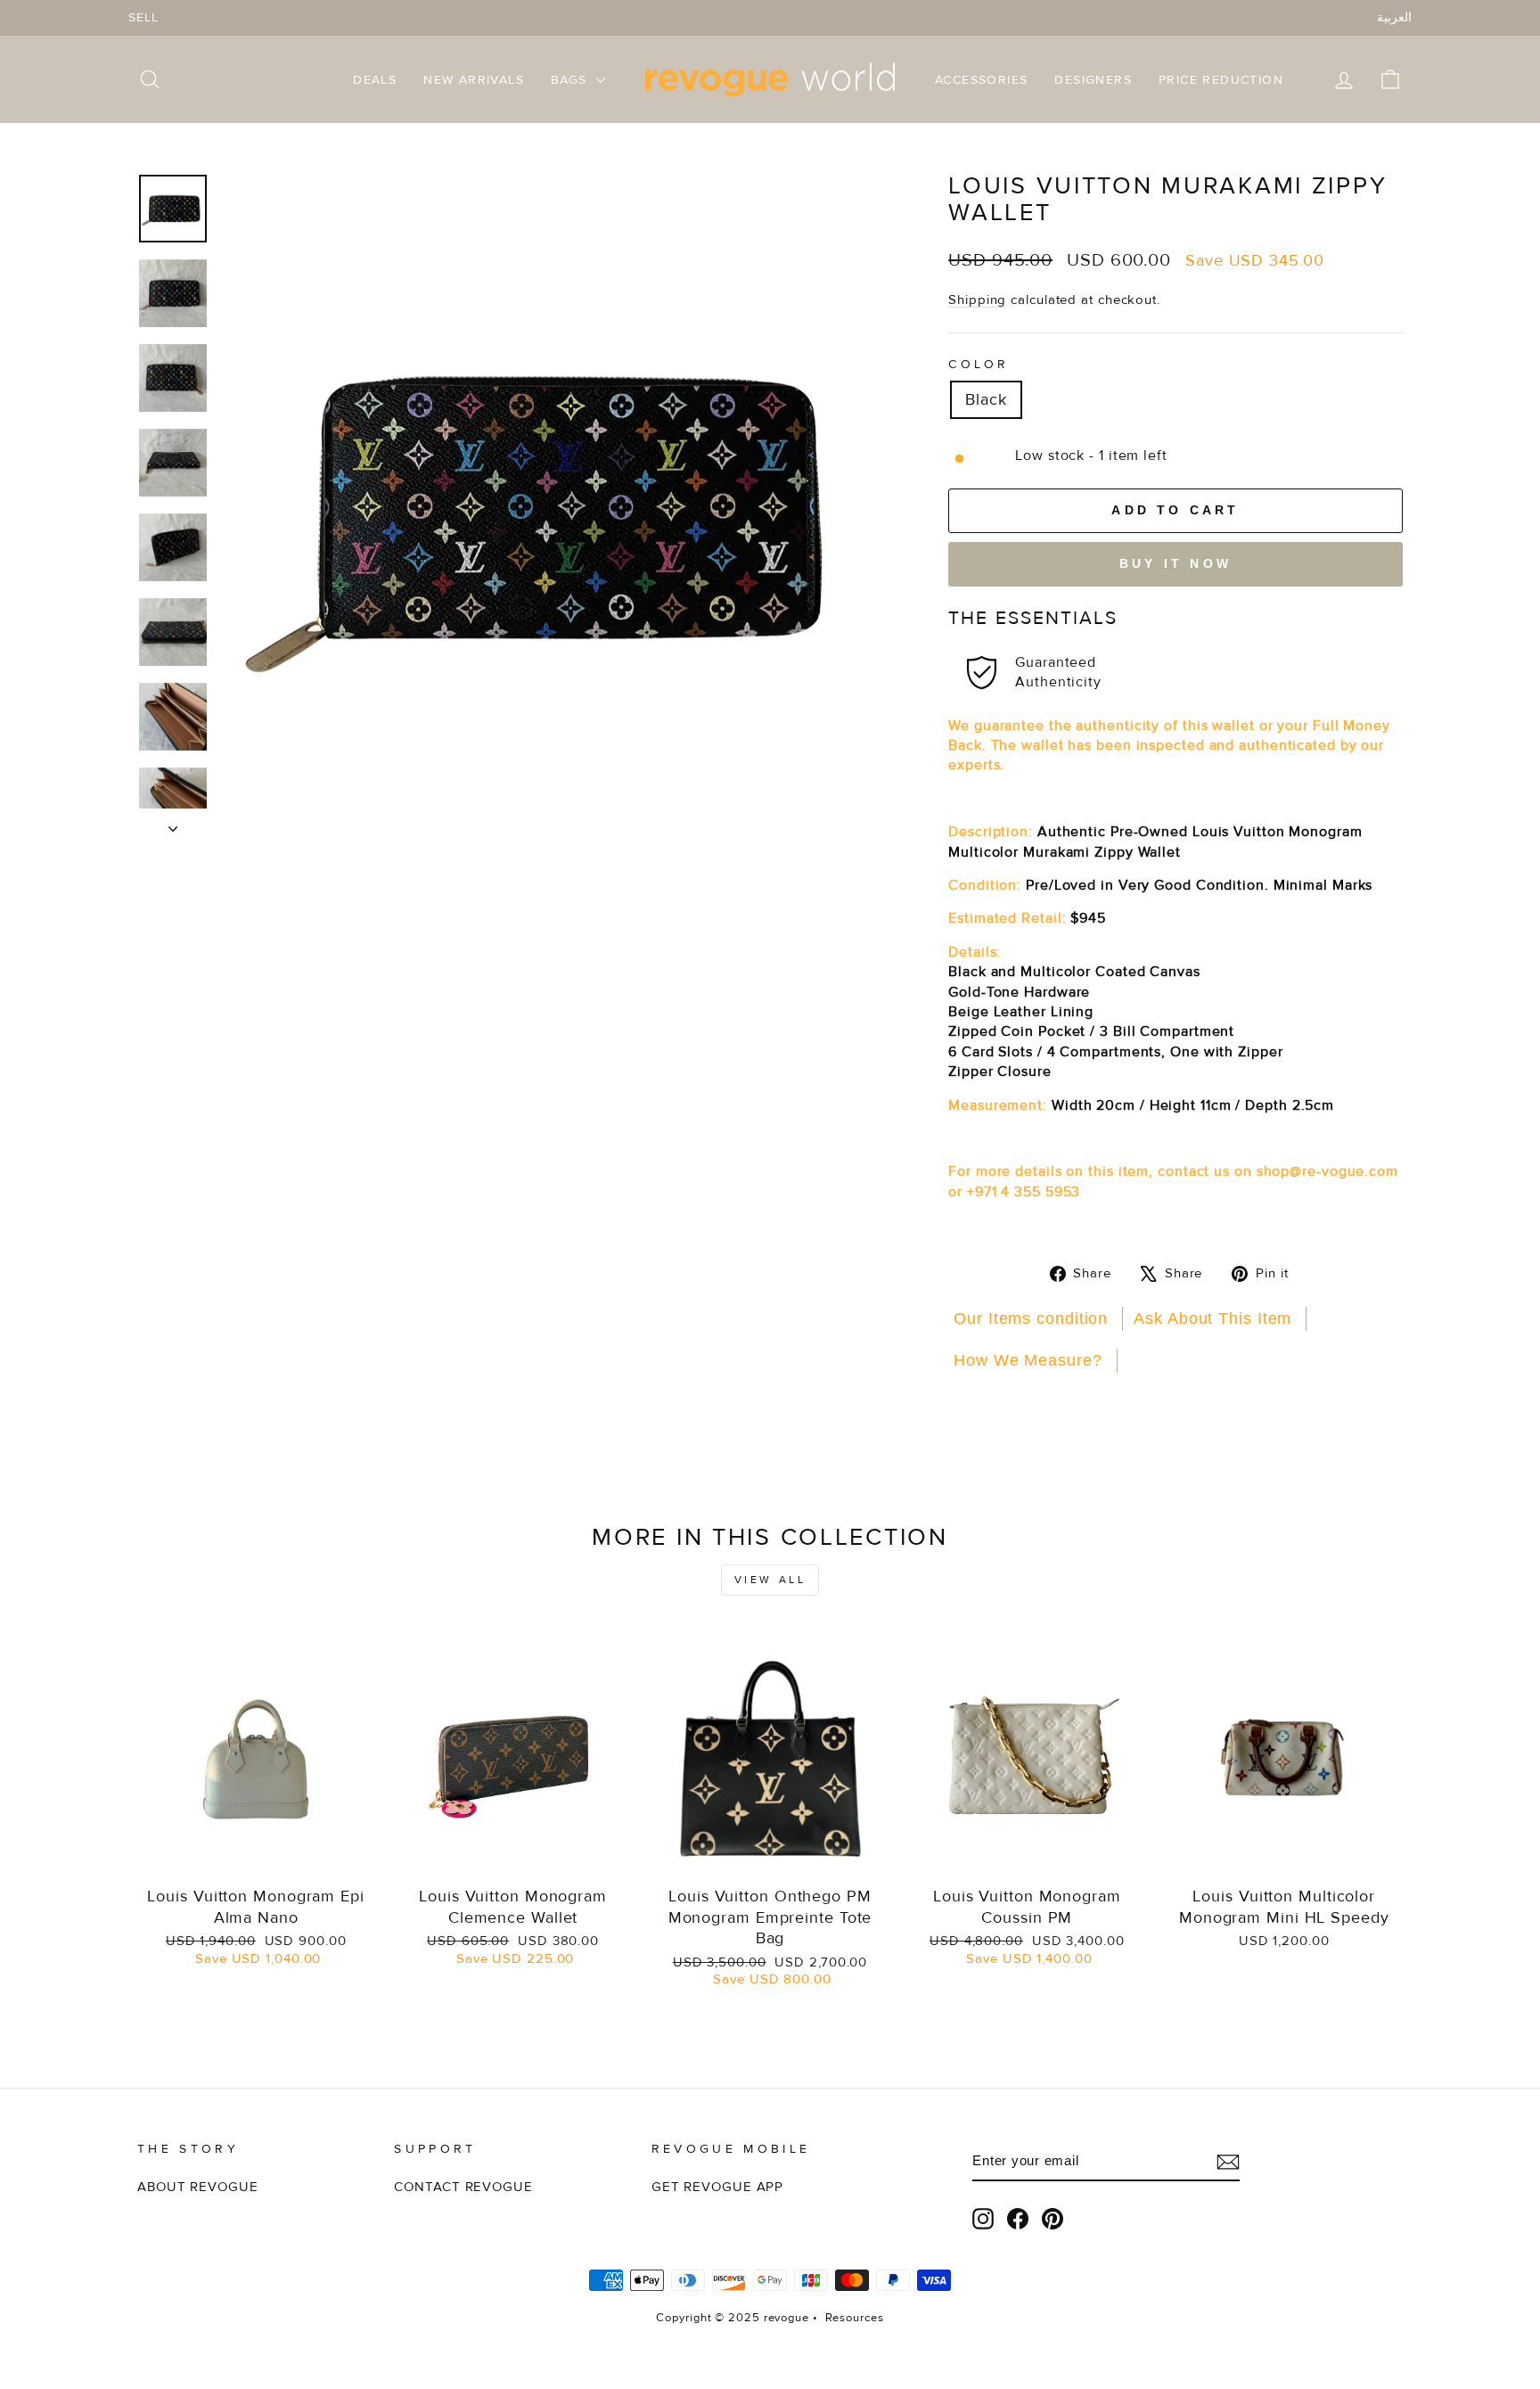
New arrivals (474, 80)
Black (986, 399)
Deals (375, 80)
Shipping (977, 300)
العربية (1394, 17)
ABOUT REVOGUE (198, 2187)
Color (979, 364)
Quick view (256, 1856)
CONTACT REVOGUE (463, 2187)
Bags (571, 80)
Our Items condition (1031, 1318)
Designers (1093, 80)
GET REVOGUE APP (718, 2187)
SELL (143, 17)
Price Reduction (1221, 80)
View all (770, 1580)
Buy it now (1175, 563)
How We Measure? (1028, 1360)
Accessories (981, 80)
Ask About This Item (1212, 1318)
